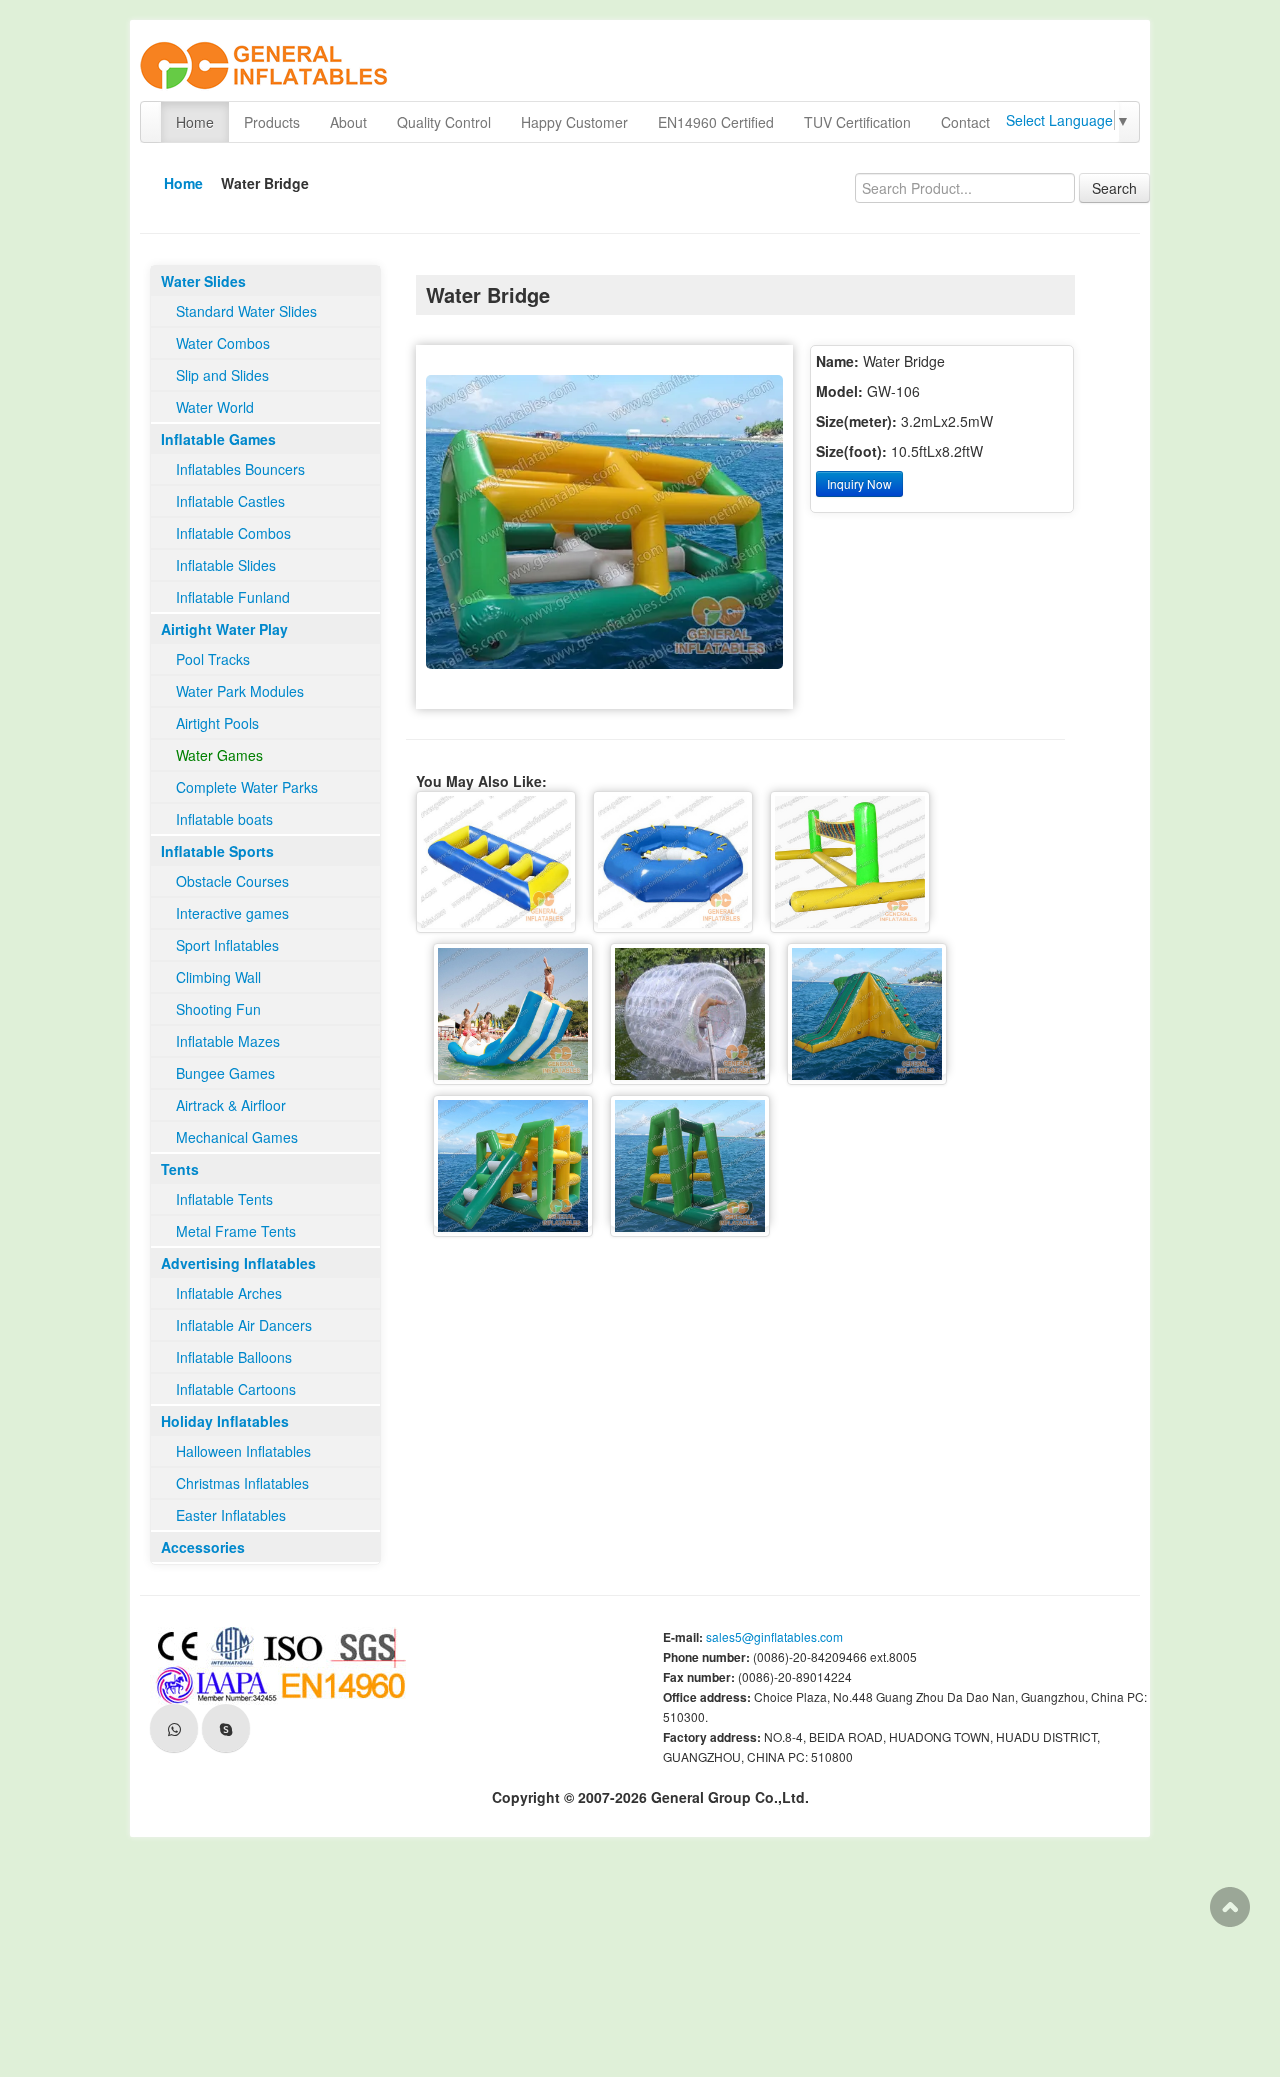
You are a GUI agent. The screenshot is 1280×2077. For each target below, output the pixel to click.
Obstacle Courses (232, 881)
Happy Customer (574, 122)
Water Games (219, 755)
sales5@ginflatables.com (774, 1636)
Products (272, 122)
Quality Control (444, 122)
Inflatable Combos (233, 533)
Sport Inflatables (227, 945)
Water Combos (223, 343)
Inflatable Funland (233, 597)
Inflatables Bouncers (240, 469)
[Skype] (226, 1728)
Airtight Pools (217, 723)
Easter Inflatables (231, 1515)
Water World (215, 407)
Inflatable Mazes (228, 1041)
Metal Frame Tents (236, 1231)
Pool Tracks (213, 659)
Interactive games (232, 913)
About (348, 122)
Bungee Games (225, 1073)
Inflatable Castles (230, 501)
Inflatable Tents (224, 1199)
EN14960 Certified (716, 122)
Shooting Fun (218, 1009)
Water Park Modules (240, 691)
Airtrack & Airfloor (231, 1105)
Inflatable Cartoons (236, 1389)
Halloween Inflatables (243, 1451)
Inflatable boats (224, 819)
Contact (965, 122)
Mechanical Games (237, 1137)
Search (1114, 188)
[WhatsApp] (174, 1728)
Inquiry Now (859, 483)
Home (195, 122)
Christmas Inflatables (242, 1483)
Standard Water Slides (246, 311)
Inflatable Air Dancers (244, 1325)
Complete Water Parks (247, 787)
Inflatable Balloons (234, 1357)
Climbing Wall (218, 977)
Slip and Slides (222, 375)
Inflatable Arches (229, 1293)
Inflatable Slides (226, 565)
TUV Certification (857, 122)
